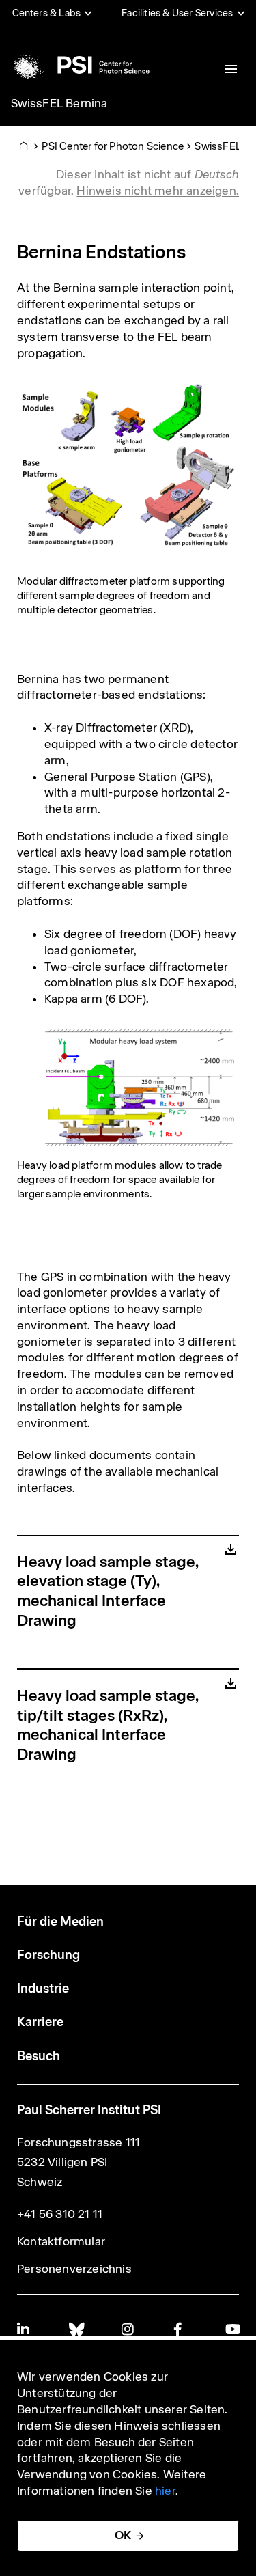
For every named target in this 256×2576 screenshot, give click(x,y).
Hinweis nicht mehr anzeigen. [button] (158, 191)
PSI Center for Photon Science (113, 146)
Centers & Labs (47, 13)
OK (123, 2535)
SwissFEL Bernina (59, 103)
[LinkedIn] (24, 2329)
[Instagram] (128, 2329)
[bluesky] (76, 2329)
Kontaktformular (61, 2241)
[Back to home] (79, 65)
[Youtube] (232, 2329)
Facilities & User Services (177, 13)
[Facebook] (180, 2329)
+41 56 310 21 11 (60, 2214)
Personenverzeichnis (74, 2269)
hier (165, 2491)
